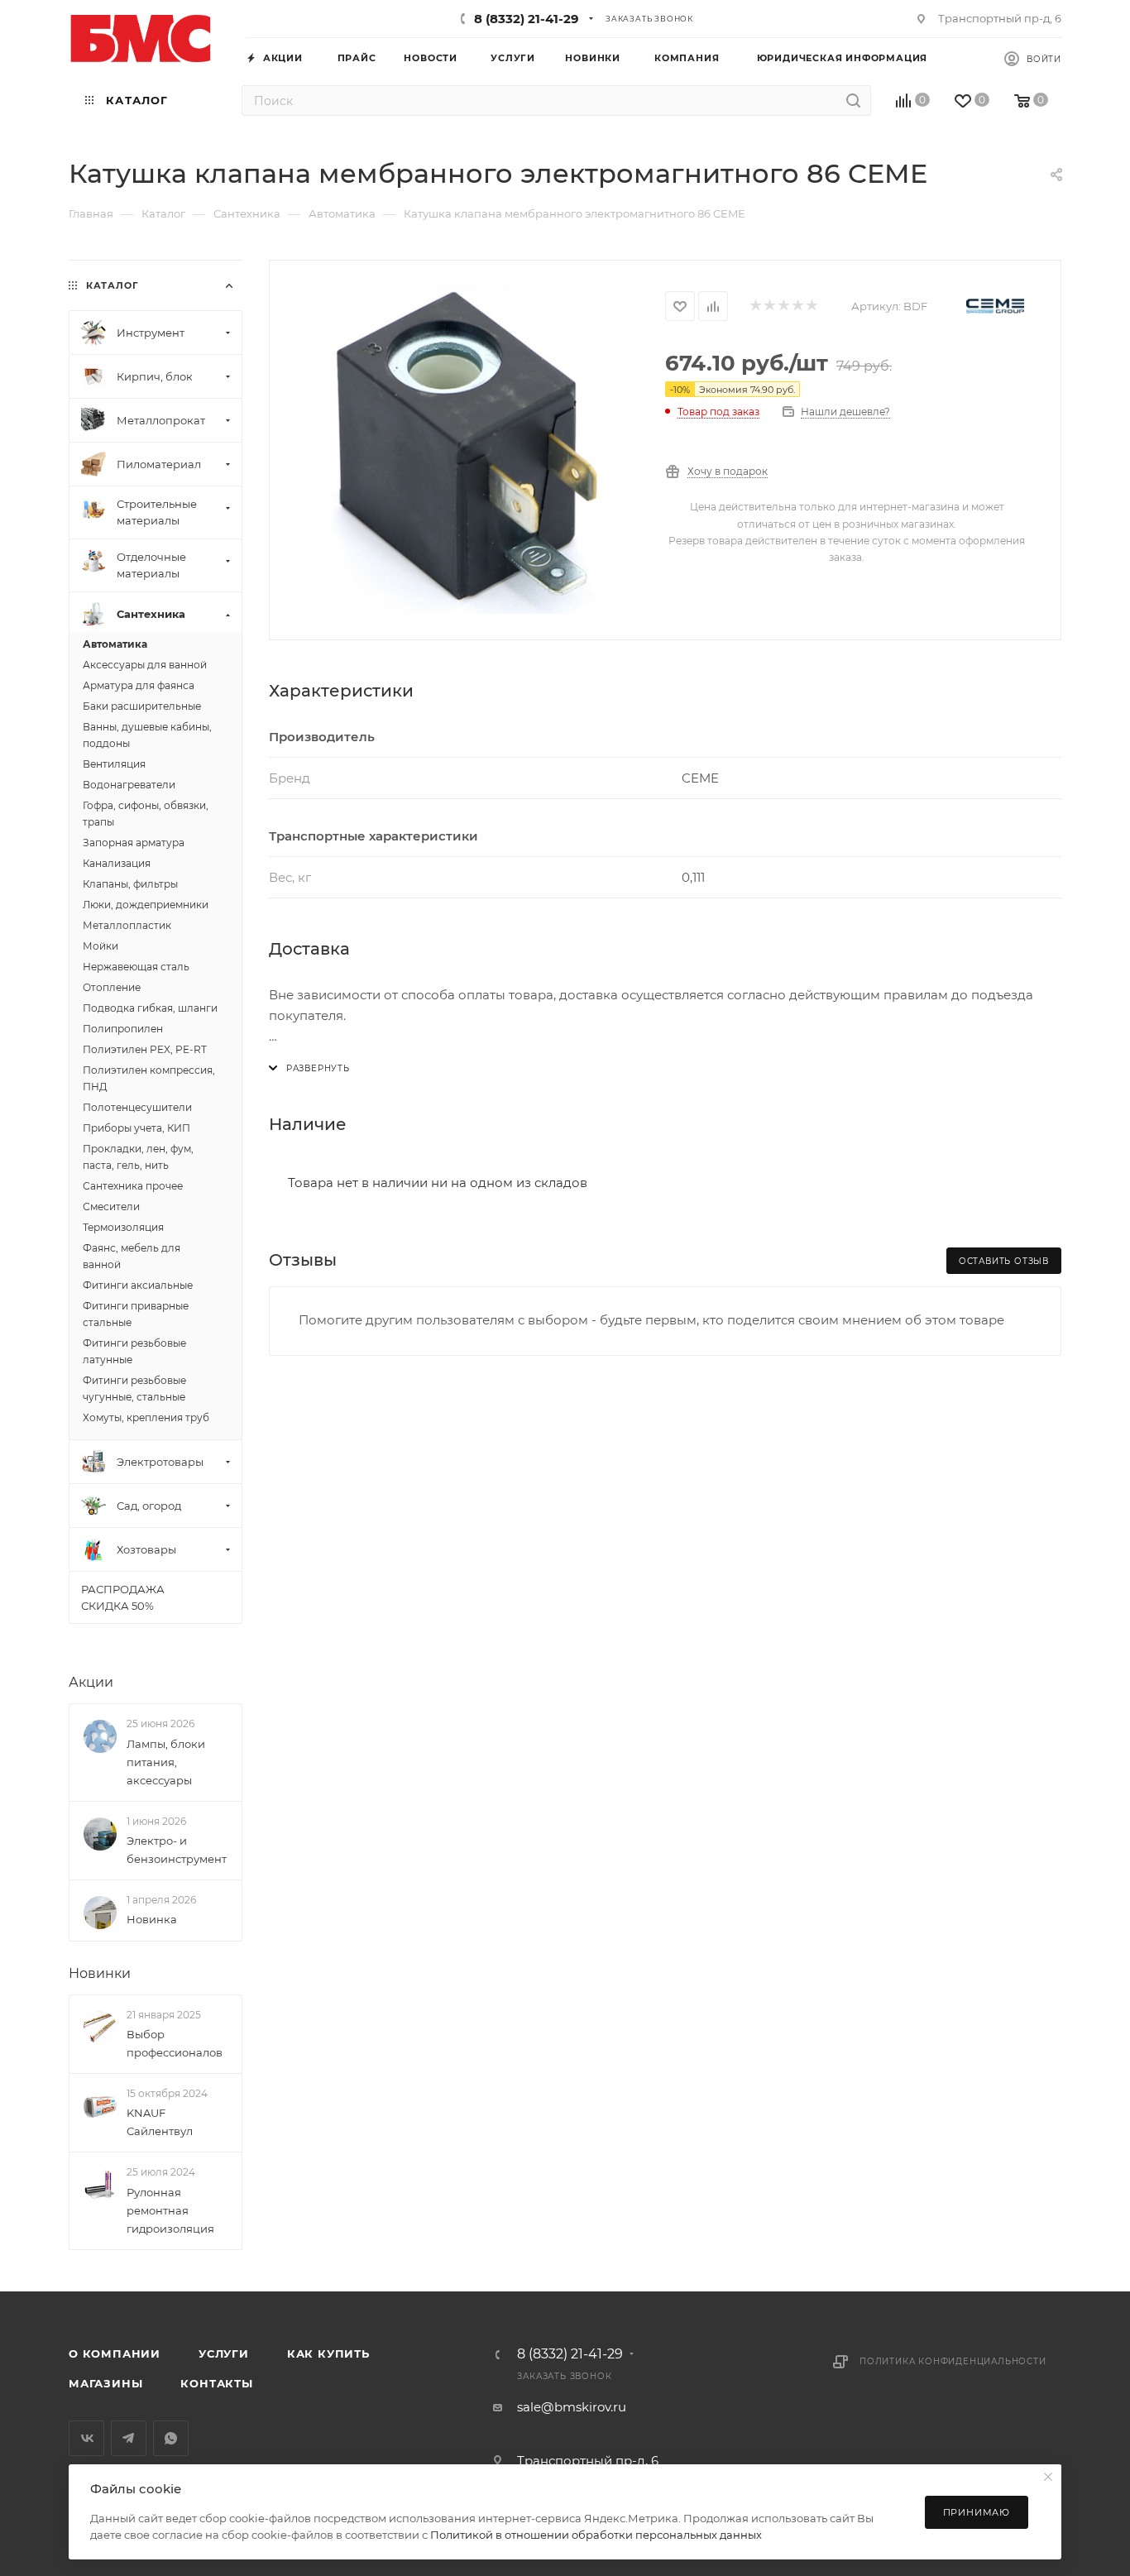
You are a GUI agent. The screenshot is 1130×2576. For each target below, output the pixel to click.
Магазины (105, 2383)
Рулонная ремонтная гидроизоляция (170, 2210)
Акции (91, 1682)
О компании (115, 2353)
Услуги (224, 2353)
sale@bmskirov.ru (572, 2407)
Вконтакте (86, 2438)
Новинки (100, 1973)
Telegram (129, 2438)
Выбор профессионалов (175, 2043)
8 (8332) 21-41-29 (527, 19)
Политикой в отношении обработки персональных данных (596, 2535)
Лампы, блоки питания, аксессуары (166, 1762)
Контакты (216, 2383)
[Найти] (853, 101)
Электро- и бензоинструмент (177, 1850)
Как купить (328, 2353)
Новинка (152, 1919)
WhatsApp (171, 2438)
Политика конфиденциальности (953, 2361)
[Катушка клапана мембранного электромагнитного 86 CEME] (467, 448)
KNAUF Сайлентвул (160, 2122)
